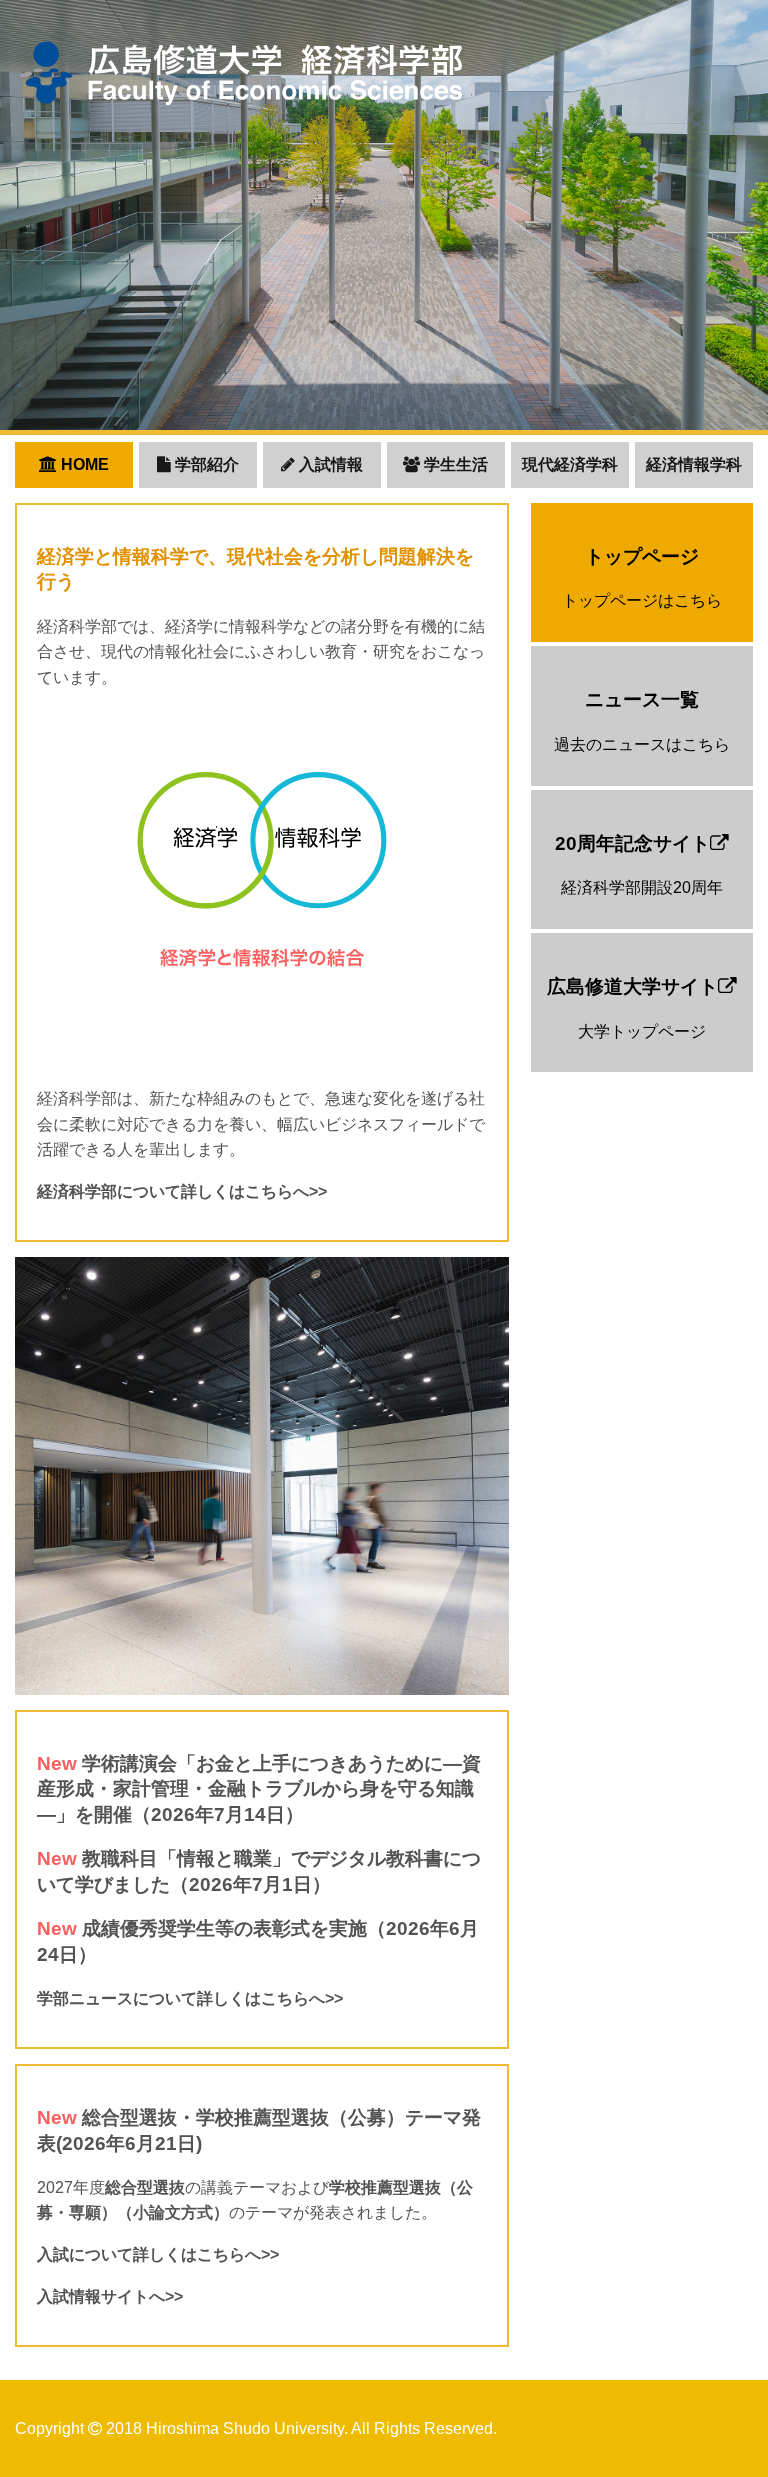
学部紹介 (205, 464)
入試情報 (329, 464)
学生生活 (454, 464)
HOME (83, 464)
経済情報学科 (694, 464)
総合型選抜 (145, 2187)
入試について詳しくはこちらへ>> (158, 2254)
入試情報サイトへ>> (110, 2296)
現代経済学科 (570, 464)
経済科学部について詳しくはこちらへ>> (182, 1191)
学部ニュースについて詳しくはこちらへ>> (190, 1998)
